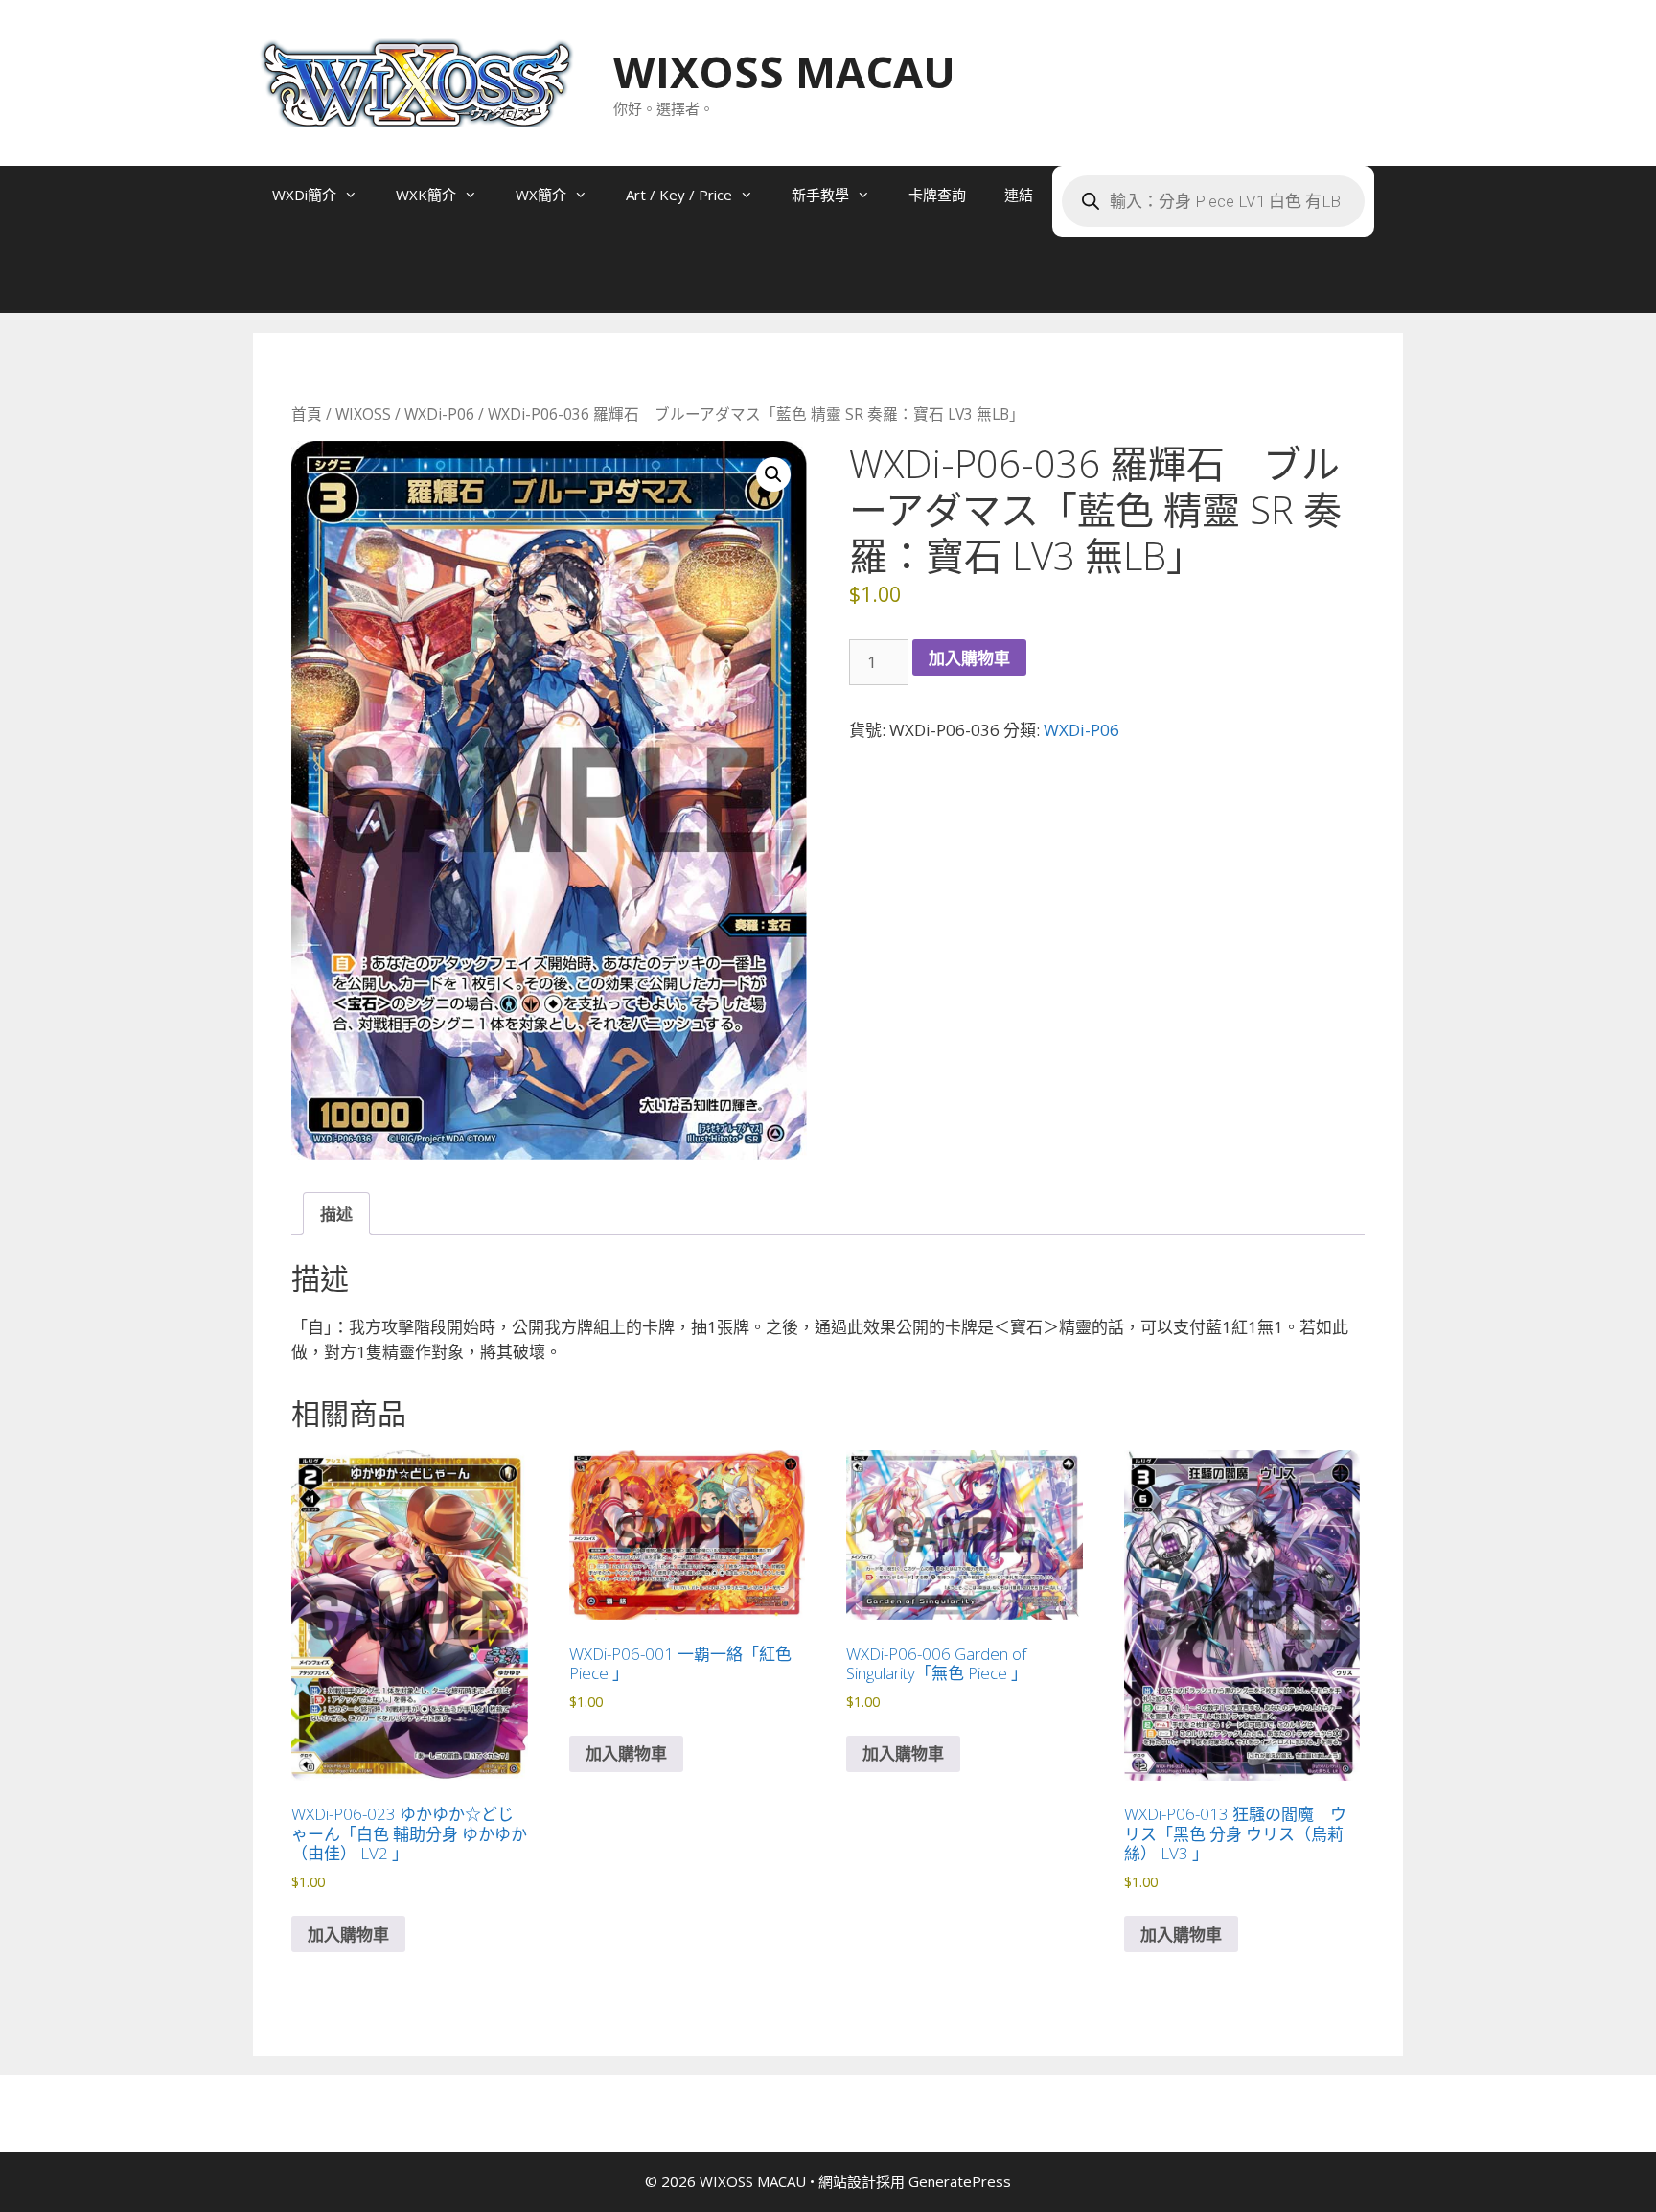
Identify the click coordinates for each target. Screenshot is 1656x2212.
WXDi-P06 (439, 414)
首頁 (307, 414)
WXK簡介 (426, 195)
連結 (1019, 195)
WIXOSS (363, 414)
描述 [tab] (336, 1214)
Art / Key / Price (679, 195)
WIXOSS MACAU (784, 71)
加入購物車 (969, 658)
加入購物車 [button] (348, 1935)
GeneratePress (960, 2181)
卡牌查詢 (937, 195)
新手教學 (820, 195)
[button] (773, 474)
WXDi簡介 (304, 195)
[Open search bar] (291, 285)
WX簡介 (541, 195)
